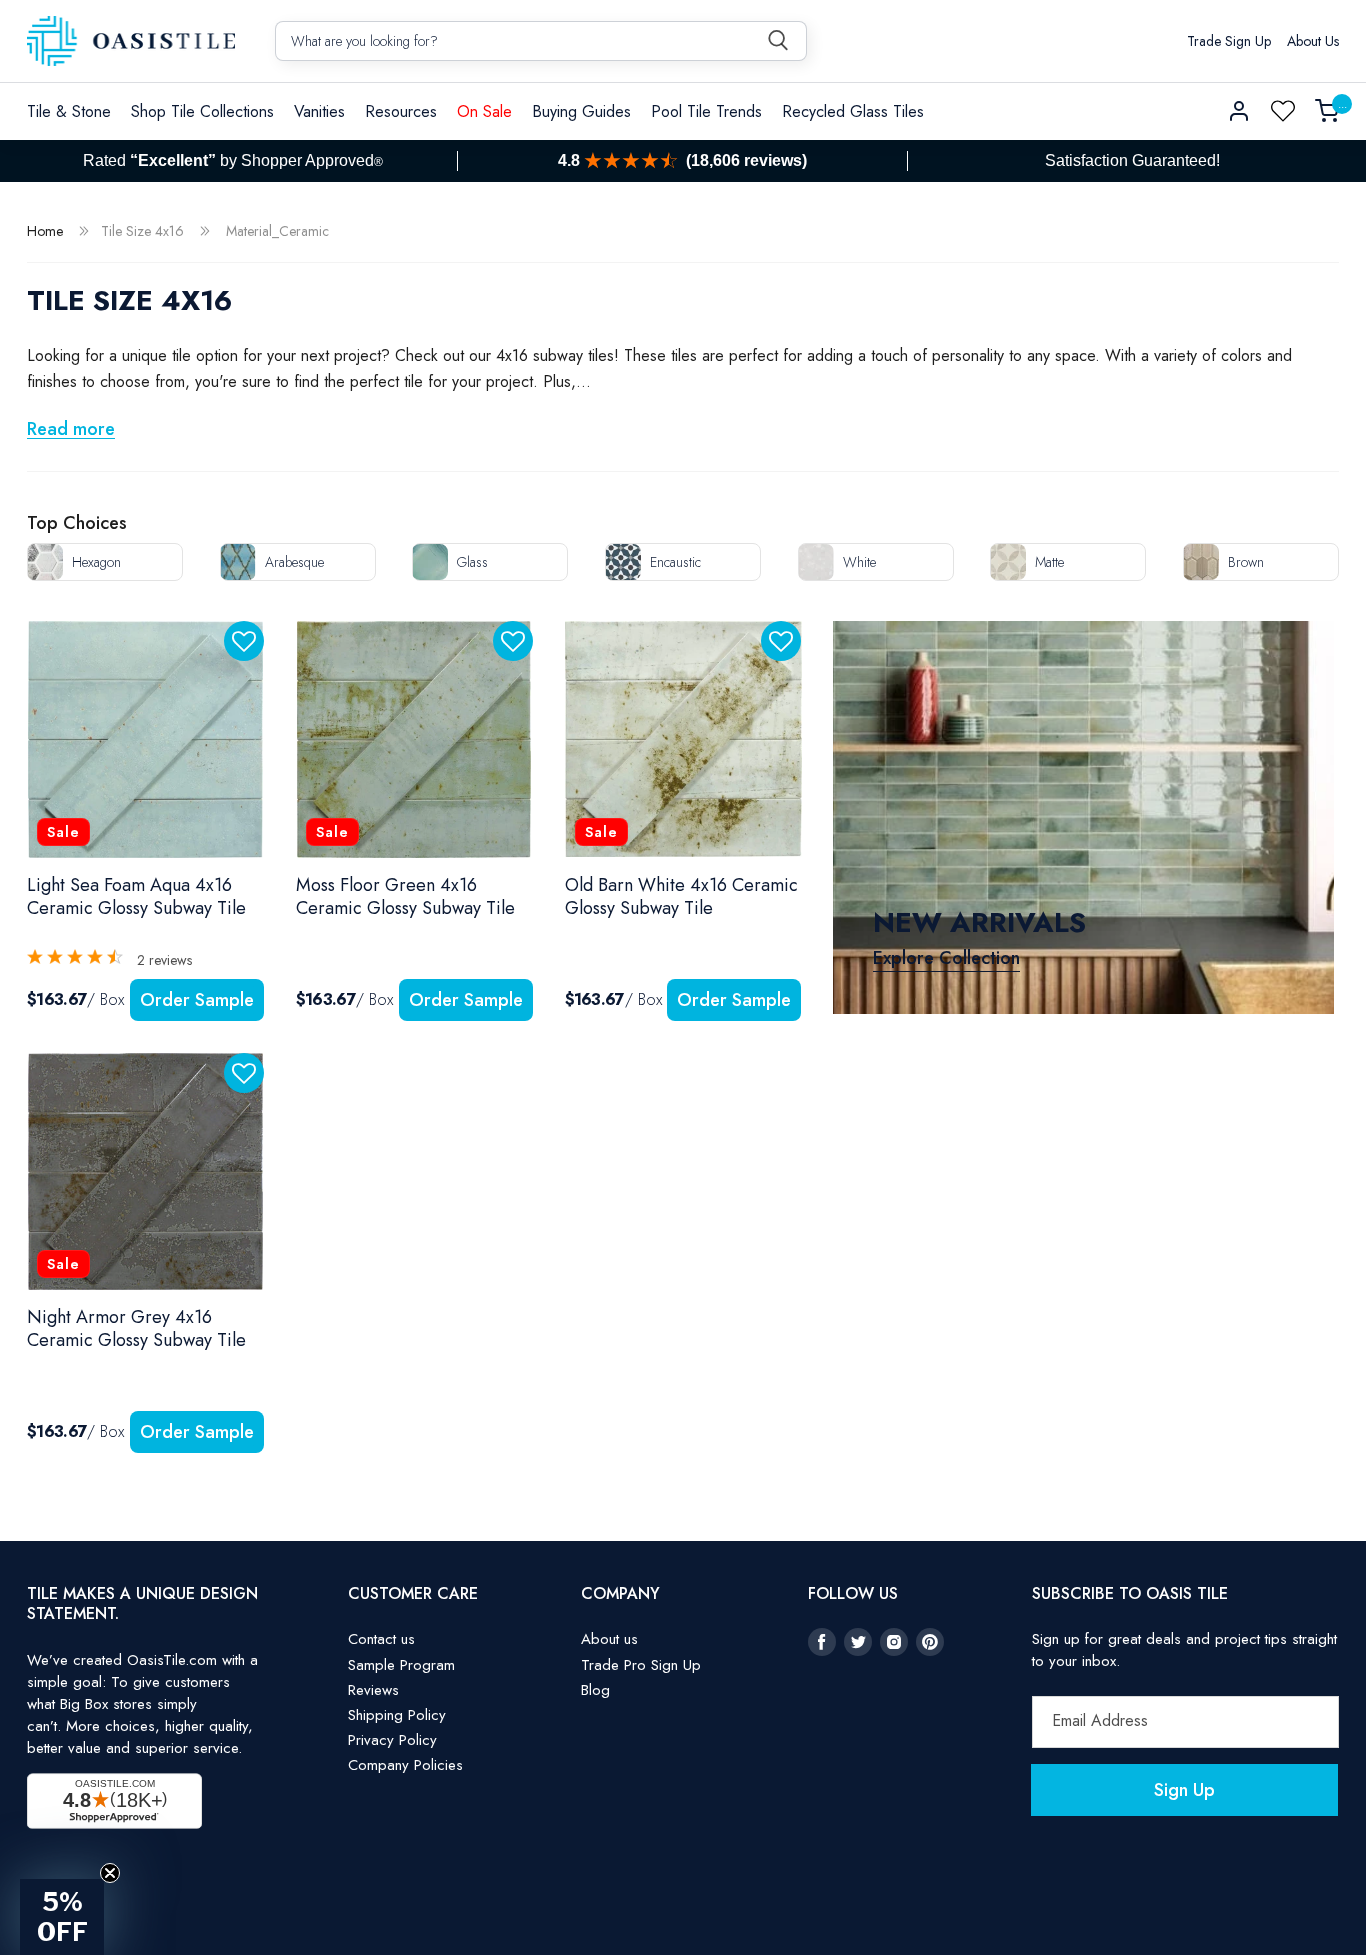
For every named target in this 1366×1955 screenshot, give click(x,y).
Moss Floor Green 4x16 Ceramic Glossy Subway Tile (405, 897)
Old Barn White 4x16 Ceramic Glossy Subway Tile (681, 897)
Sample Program (401, 1665)
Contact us (381, 1639)
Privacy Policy (392, 1740)
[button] (202, 111)
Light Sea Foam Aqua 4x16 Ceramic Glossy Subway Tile (136, 897)
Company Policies (405, 1765)
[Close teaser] (110, 1873)
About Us (1313, 41)
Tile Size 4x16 (142, 231)
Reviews (373, 1690)
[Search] (778, 41)
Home (45, 231)
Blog (595, 1690)
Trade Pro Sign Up (641, 1665)
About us (609, 1639)
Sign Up (1184, 1790)
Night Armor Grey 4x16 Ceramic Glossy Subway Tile (136, 1329)
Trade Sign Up (1229, 41)
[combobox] (541, 41)
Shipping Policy (397, 1715)
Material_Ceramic (277, 231)
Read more (71, 429)
